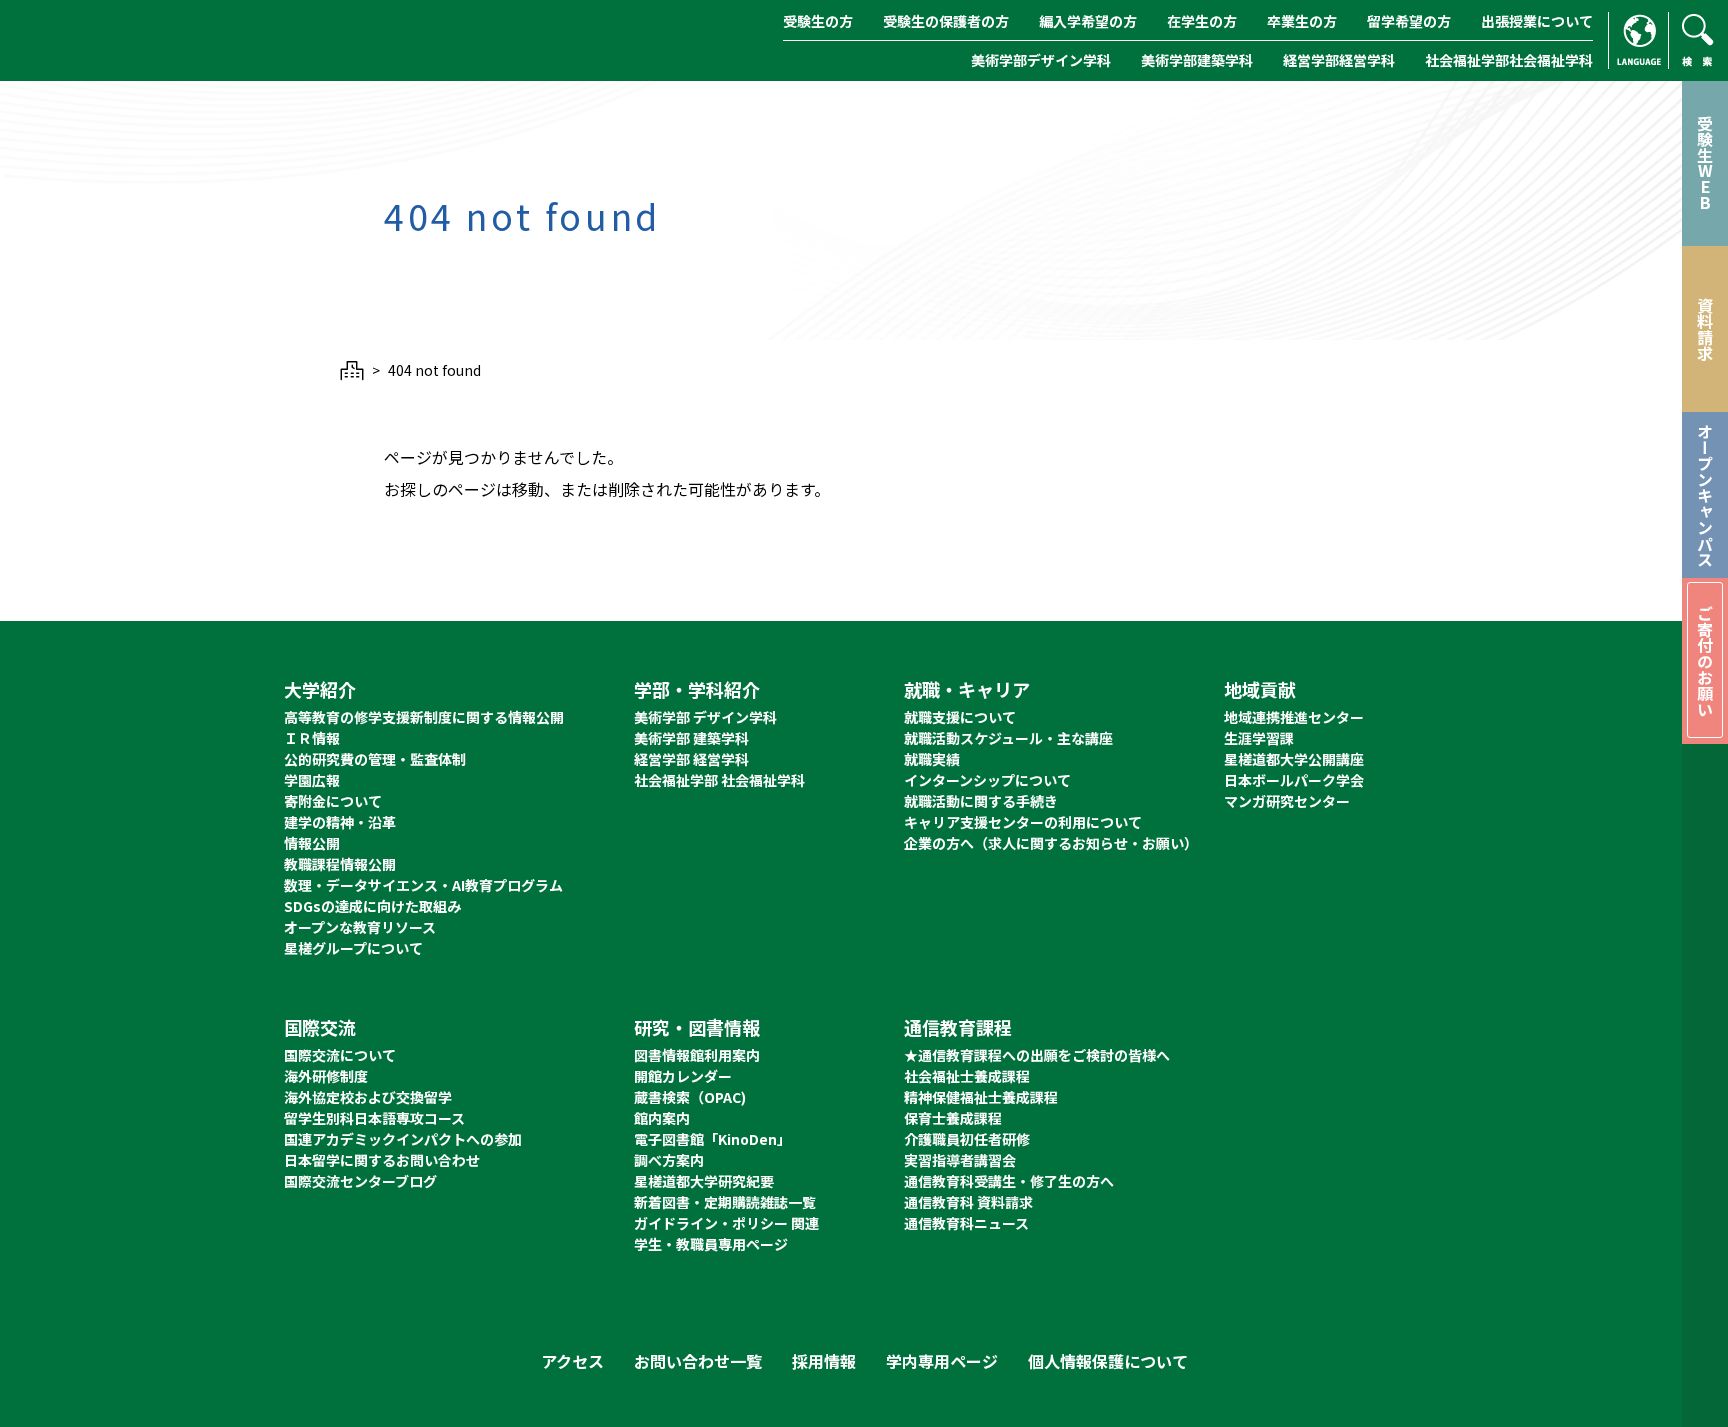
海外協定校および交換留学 (368, 1097)
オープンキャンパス (1705, 495)
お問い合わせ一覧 (698, 1361)
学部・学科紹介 (697, 689)
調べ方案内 (669, 1160)
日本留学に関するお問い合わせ (382, 1160)
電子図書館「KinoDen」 (712, 1139)
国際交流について (340, 1055)
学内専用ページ (942, 1361)
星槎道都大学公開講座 (1294, 759)
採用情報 (824, 1361)
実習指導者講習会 (960, 1160)
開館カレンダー (683, 1076)
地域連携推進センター (1294, 717)
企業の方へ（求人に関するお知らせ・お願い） (1051, 843)
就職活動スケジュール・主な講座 (1008, 738)
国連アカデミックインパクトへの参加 (403, 1139)
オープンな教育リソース (360, 927)
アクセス (572, 1361)
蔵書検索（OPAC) (690, 1097)
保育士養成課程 (953, 1118)
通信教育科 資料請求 (968, 1202)
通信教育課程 (958, 1027)
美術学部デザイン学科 (1041, 60)
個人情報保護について (1108, 1361)
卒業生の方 (1302, 21)
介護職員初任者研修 (967, 1139)
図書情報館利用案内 (697, 1055)
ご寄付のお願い (1705, 661)
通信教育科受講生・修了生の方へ (1009, 1181)
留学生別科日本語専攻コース (374, 1118)
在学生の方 (1202, 21)
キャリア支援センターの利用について (1023, 822)
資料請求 (1705, 329)
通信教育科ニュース (966, 1223)
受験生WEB (1705, 163)
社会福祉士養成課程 (967, 1076)
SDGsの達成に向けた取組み (372, 906)
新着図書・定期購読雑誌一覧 (725, 1202)
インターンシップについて (987, 780)
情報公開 (312, 843)
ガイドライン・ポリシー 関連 (726, 1223)
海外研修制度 (326, 1076)
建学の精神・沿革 (340, 822)
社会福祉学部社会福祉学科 (1509, 60)
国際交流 (320, 1027)
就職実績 (932, 759)
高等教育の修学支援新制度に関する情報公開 (424, 717)
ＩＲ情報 (312, 738)
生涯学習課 (1259, 738)
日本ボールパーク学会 (1294, 780)
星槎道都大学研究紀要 (704, 1181)
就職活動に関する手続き (981, 801)
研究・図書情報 (697, 1027)
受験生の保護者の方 (946, 21)
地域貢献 (1260, 689)
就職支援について (960, 717)
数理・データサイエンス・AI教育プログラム (423, 885)
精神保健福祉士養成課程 (981, 1097)
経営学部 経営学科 (691, 759)
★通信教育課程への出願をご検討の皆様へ (1037, 1055)
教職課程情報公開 (340, 864)
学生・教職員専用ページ (711, 1244)
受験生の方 (818, 21)
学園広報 (312, 780)
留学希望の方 (1409, 21)
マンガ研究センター (1287, 801)
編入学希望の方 (1088, 21)
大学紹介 (320, 689)
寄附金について (333, 801)
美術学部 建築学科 (691, 738)
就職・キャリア (967, 689)
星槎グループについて (353, 948)
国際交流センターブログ (360, 1181)
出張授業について (1537, 21)
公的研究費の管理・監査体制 (375, 759)
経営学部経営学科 (1339, 60)
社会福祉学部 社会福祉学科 (719, 780)
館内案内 (662, 1118)
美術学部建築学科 (1197, 60)
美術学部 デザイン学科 (705, 717)
